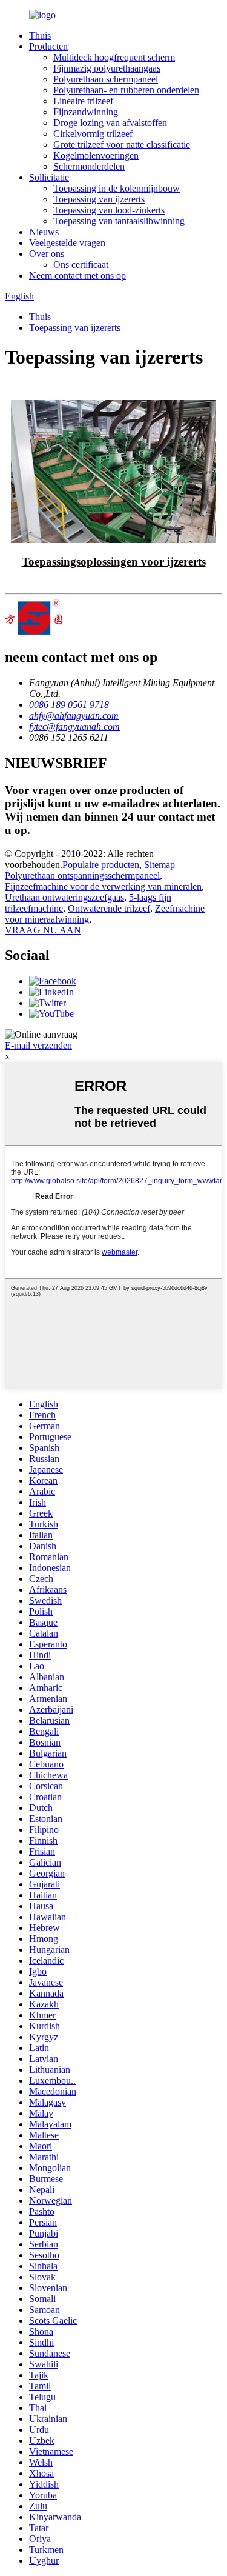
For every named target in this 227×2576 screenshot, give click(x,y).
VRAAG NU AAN (43, 930)
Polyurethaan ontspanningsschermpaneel (82, 876)
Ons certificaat (81, 265)
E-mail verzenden (38, 1045)
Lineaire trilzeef (83, 101)
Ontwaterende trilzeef (109, 908)
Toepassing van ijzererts (99, 199)
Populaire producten (101, 865)
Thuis (40, 35)
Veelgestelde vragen (67, 243)
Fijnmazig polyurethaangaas (107, 68)
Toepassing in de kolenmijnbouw (117, 188)
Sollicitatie (49, 177)
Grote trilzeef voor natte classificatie (122, 145)
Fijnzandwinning (86, 112)
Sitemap (160, 865)
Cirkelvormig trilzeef (93, 134)
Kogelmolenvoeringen (96, 155)
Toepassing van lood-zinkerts (109, 210)
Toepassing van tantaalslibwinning (119, 221)
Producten (48, 46)
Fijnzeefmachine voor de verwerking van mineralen (103, 886)
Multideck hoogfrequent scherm (114, 57)
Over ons (47, 254)
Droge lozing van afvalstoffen (110, 123)
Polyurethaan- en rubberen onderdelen (126, 90)
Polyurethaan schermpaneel (106, 79)
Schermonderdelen (89, 166)
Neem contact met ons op (77, 275)
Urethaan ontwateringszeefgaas (64, 897)
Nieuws (44, 232)
